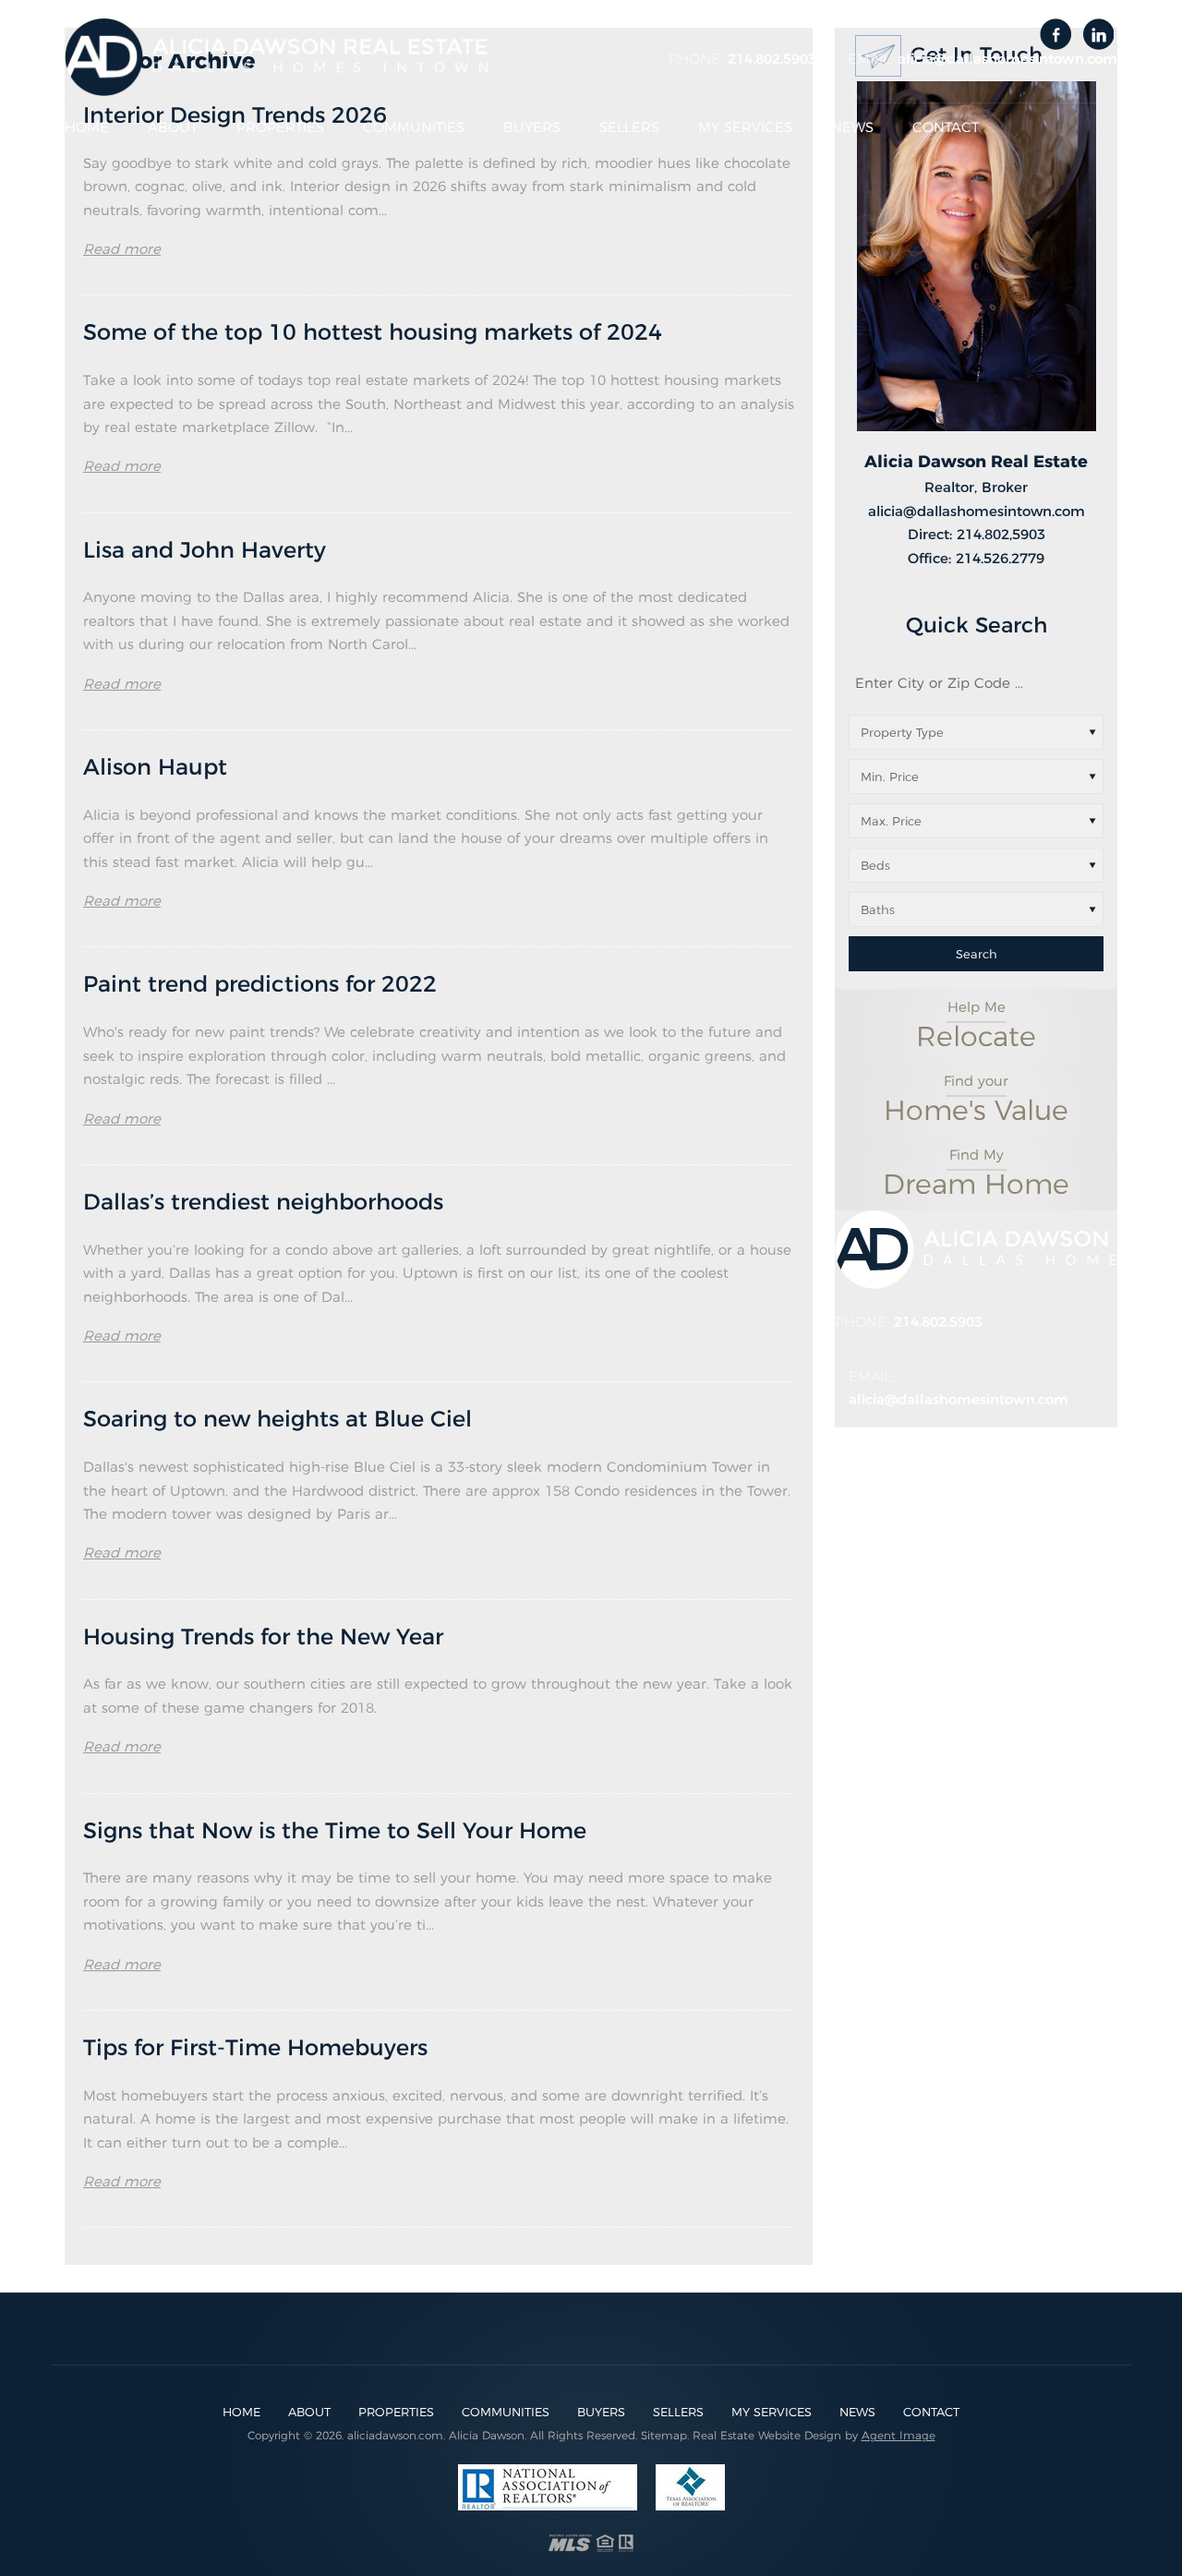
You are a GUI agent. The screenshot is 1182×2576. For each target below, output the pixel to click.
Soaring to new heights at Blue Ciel (277, 1419)
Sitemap (664, 2435)
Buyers (532, 127)
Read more (122, 249)
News (852, 127)
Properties (280, 127)
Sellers (629, 127)
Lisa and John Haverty (205, 550)
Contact (946, 127)
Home (87, 127)
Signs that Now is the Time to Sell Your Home (335, 1830)
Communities (414, 127)
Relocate (976, 1026)
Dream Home (976, 1174)
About (173, 127)
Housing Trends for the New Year (263, 1637)
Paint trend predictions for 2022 (260, 984)
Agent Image (899, 2435)
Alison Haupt (155, 767)
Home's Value (976, 1100)
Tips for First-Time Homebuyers (255, 2047)
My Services (745, 127)
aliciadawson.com (395, 2435)
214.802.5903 (772, 59)
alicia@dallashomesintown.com (1007, 59)
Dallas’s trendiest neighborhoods (263, 1202)
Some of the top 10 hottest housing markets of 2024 (373, 332)
